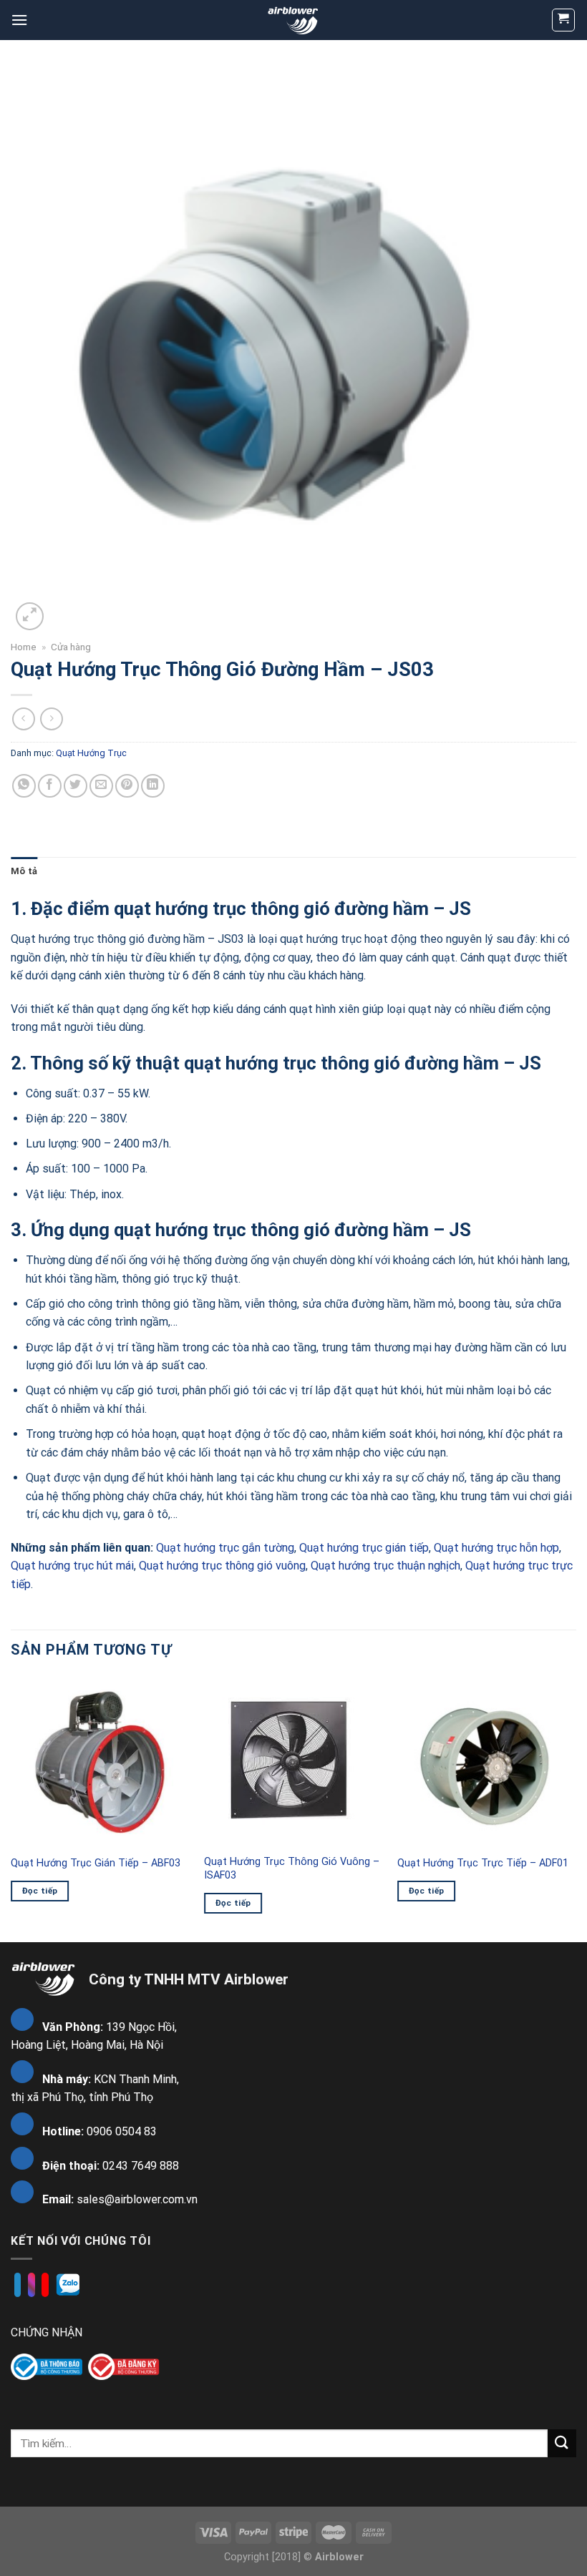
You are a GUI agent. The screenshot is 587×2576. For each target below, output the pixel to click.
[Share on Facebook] (50, 786)
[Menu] (19, 20)
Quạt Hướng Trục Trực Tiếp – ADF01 (483, 1863)
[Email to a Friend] (101, 786)
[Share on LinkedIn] (153, 786)
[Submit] (562, 2443)
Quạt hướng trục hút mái (72, 1566)
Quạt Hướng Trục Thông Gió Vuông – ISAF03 (292, 1869)
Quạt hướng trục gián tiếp (364, 1548)
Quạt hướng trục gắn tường (225, 1548)
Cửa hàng (71, 647)
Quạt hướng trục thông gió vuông (222, 1566)
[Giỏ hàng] (564, 20)
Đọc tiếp (40, 1891)
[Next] (576, 1808)
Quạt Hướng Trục (91, 753)
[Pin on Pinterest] (127, 786)
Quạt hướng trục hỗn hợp (496, 1548)
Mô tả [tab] (24, 871)
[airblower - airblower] (294, 20)
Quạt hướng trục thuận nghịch (385, 1566)
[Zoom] (30, 616)
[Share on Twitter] (76, 786)
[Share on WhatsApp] (24, 786)
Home (24, 647)
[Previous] (11, 1808)
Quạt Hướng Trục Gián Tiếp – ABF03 (96, 1863)
